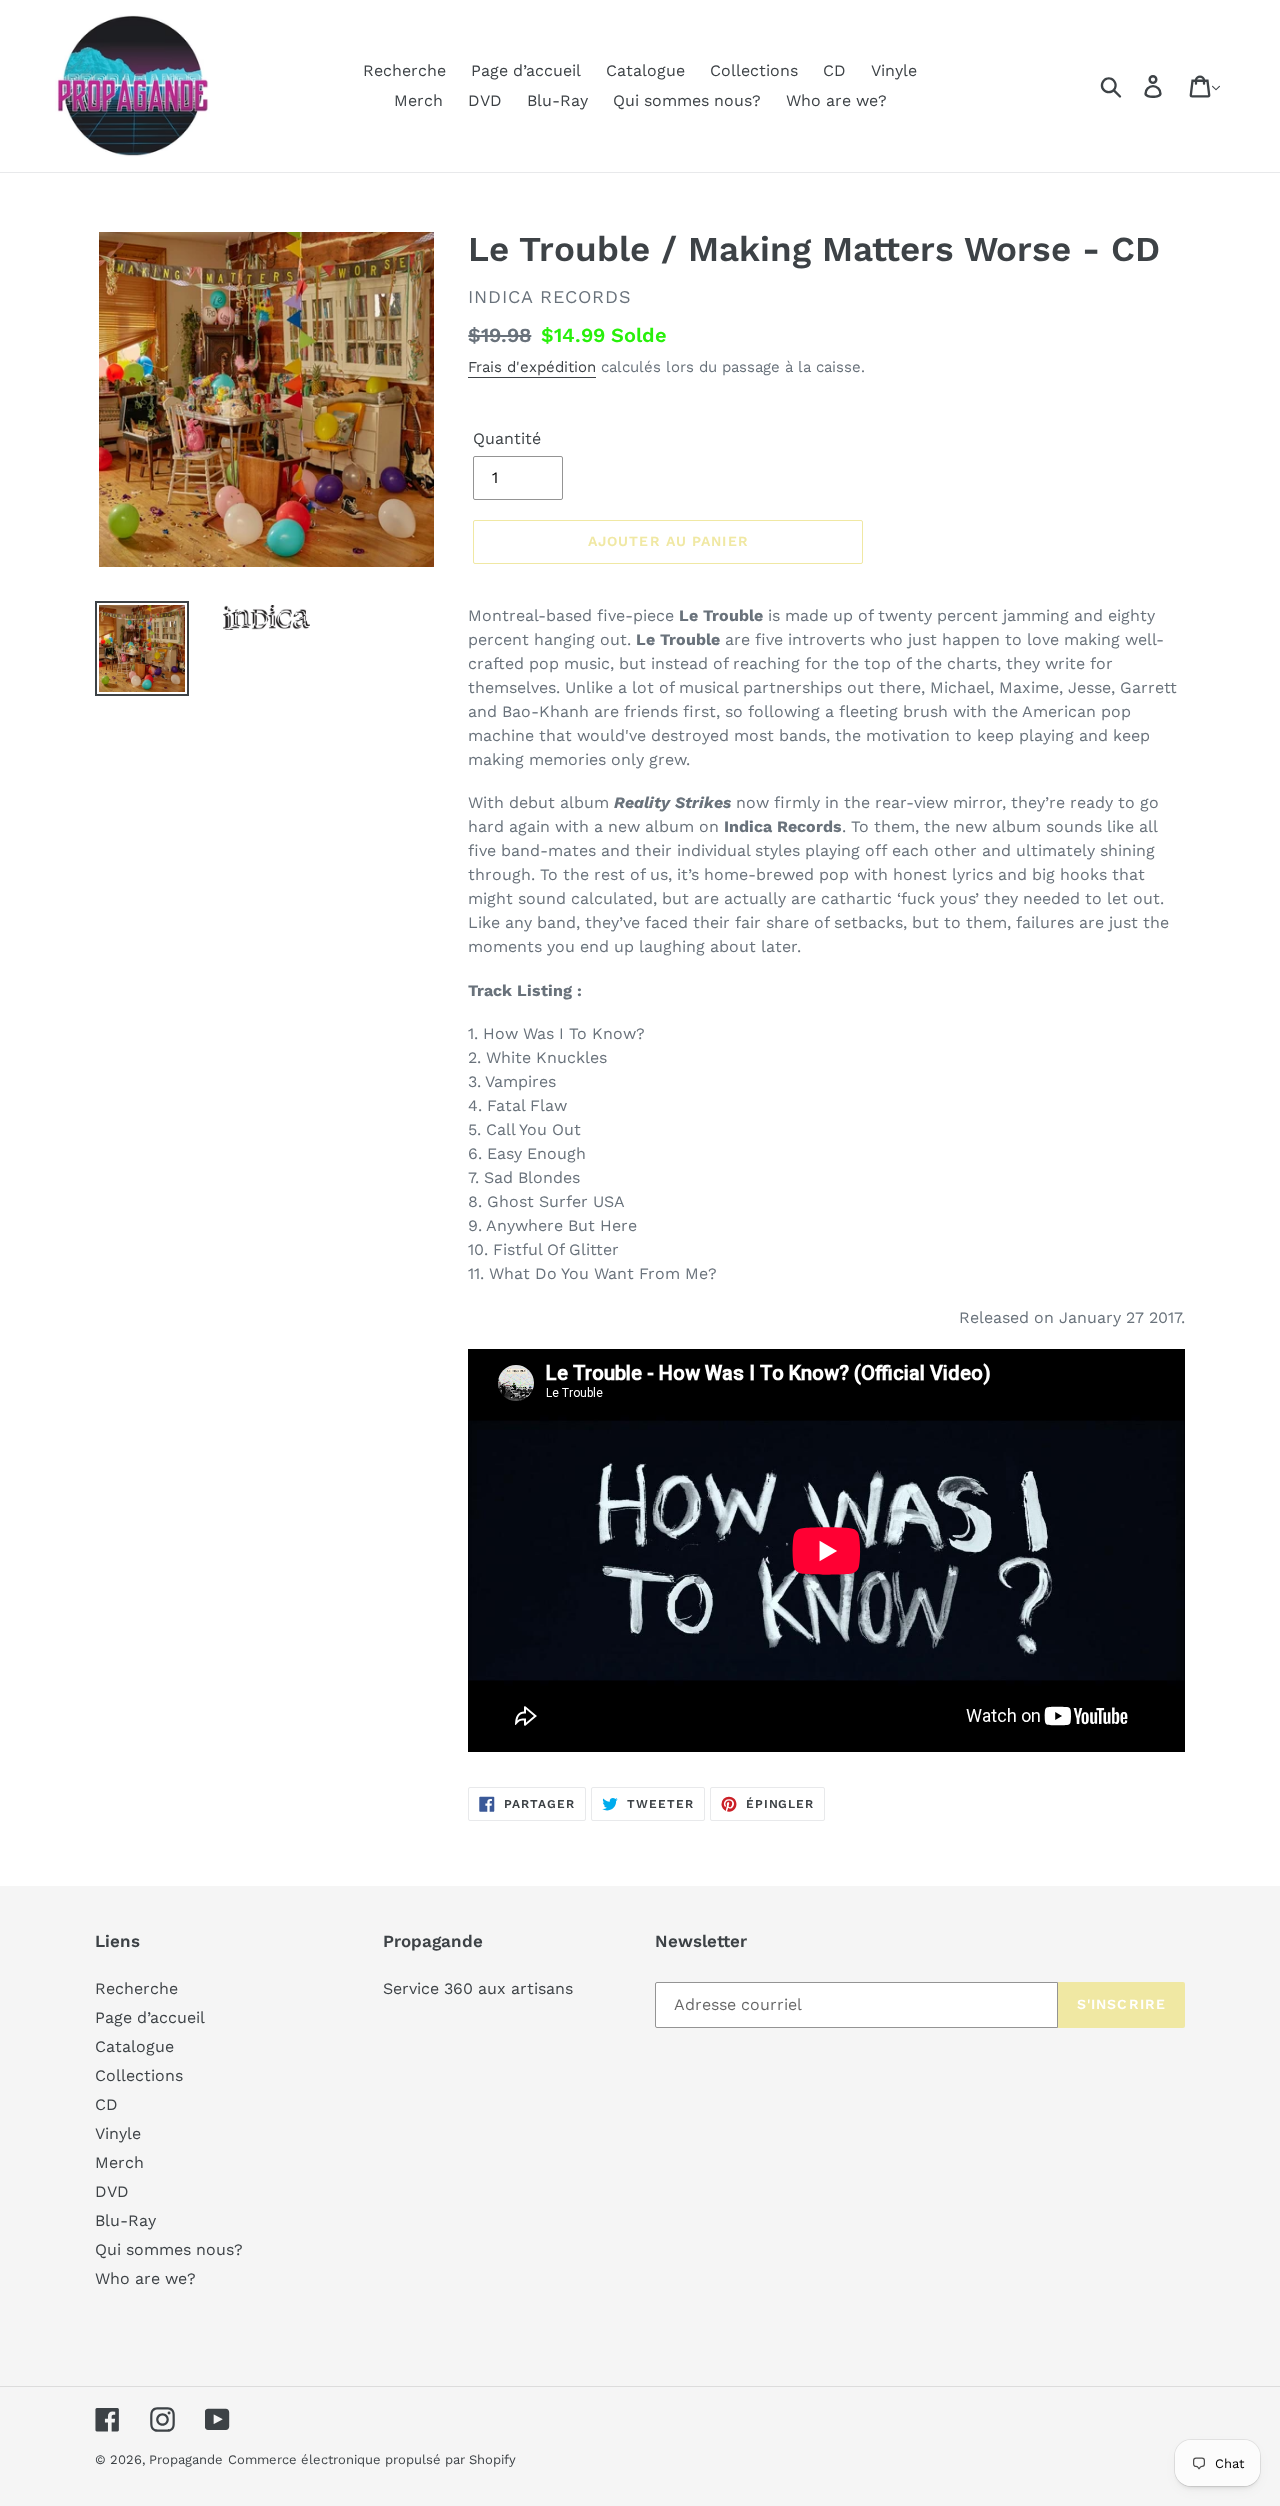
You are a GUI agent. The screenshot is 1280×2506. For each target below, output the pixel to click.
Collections (139, 2075)
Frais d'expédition (532, 367)
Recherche (136, 1988)
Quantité (507, 438)
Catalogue (134, 2046)
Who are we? (145, 2278)
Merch (119, 2162)
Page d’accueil (150, 2017)
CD (106, 2104)
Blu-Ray (125, 2220)
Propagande (186, 2459)
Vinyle (118, 2133)
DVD (112, 2191)
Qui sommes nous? (169, 2249)
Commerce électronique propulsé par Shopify (372, 2459)
